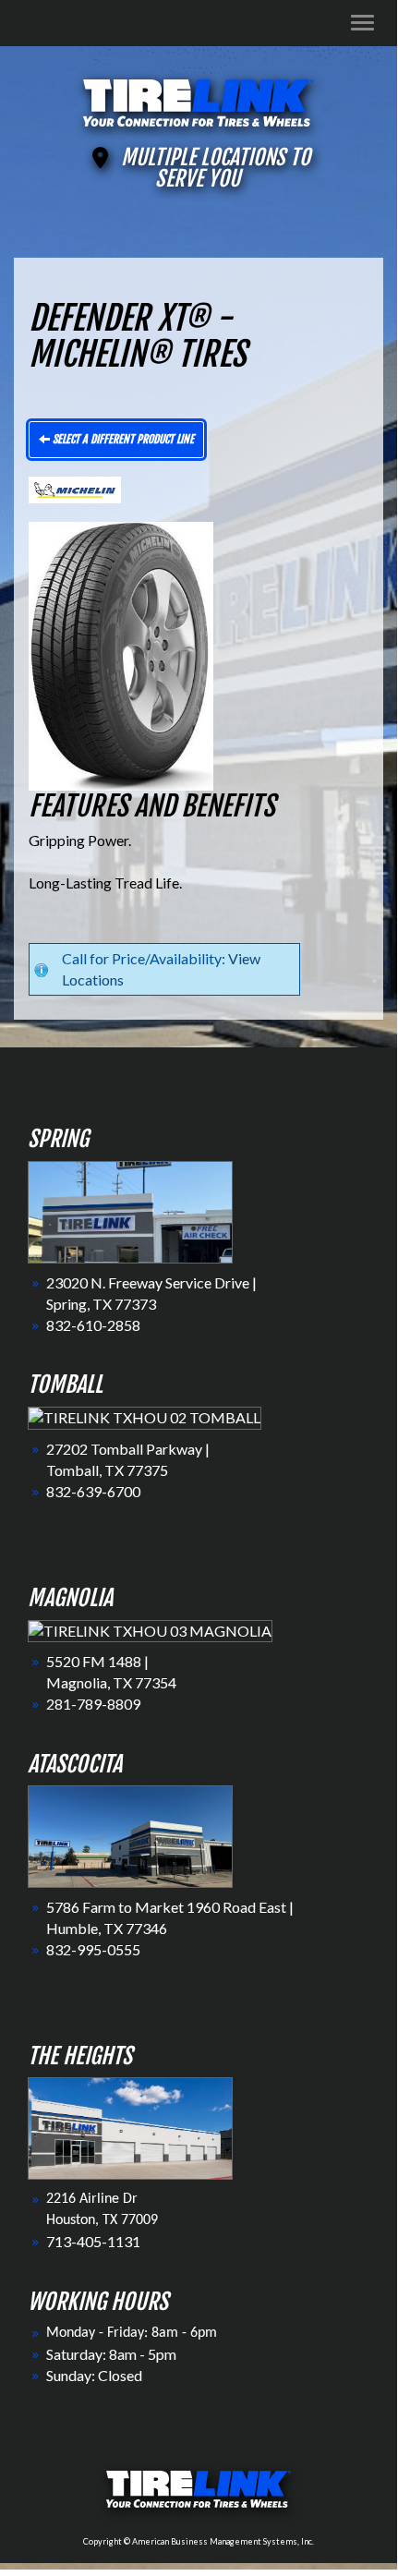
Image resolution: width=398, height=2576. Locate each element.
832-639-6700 (93, 1491)
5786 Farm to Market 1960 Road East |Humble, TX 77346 (170, 1917)
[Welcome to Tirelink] (199, 100)
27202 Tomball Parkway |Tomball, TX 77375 (128, 1459)
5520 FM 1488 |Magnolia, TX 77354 (111, 1672)
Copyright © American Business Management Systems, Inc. (199, 2541)
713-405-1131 (93, 2241)
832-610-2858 (93, 1325)
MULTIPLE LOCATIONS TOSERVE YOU (216, 168)
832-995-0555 (93, 1949)
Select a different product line (122, 439)
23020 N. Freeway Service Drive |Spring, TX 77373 (151, 1293)
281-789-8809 (93, 1704)
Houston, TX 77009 (102, 2220)
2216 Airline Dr (92, 2199)
